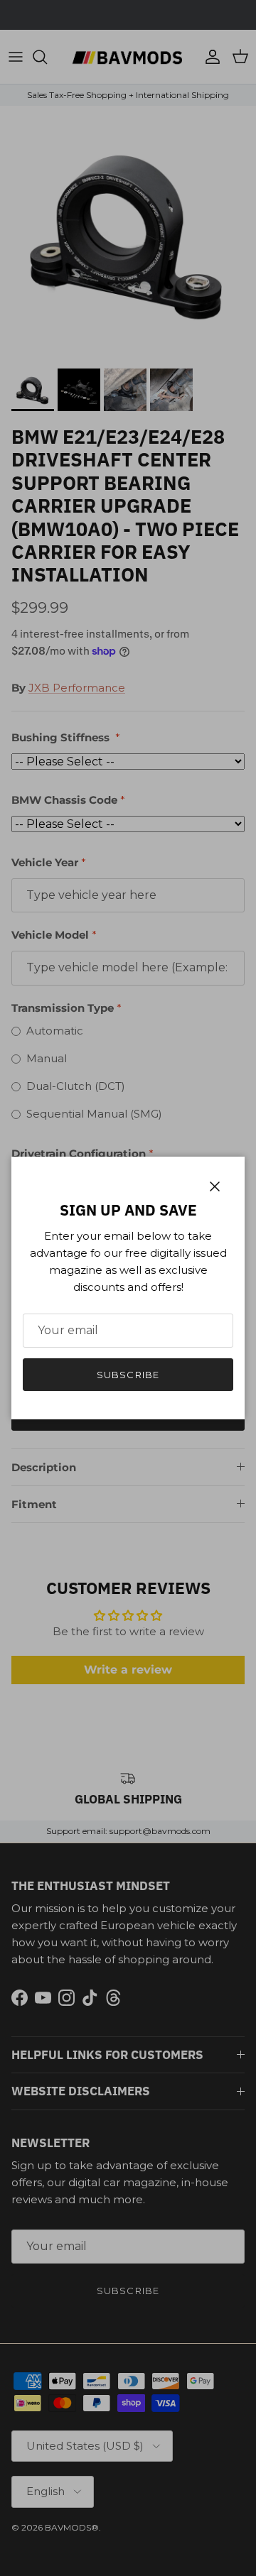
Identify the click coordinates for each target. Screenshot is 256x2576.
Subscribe (128, 1375)
